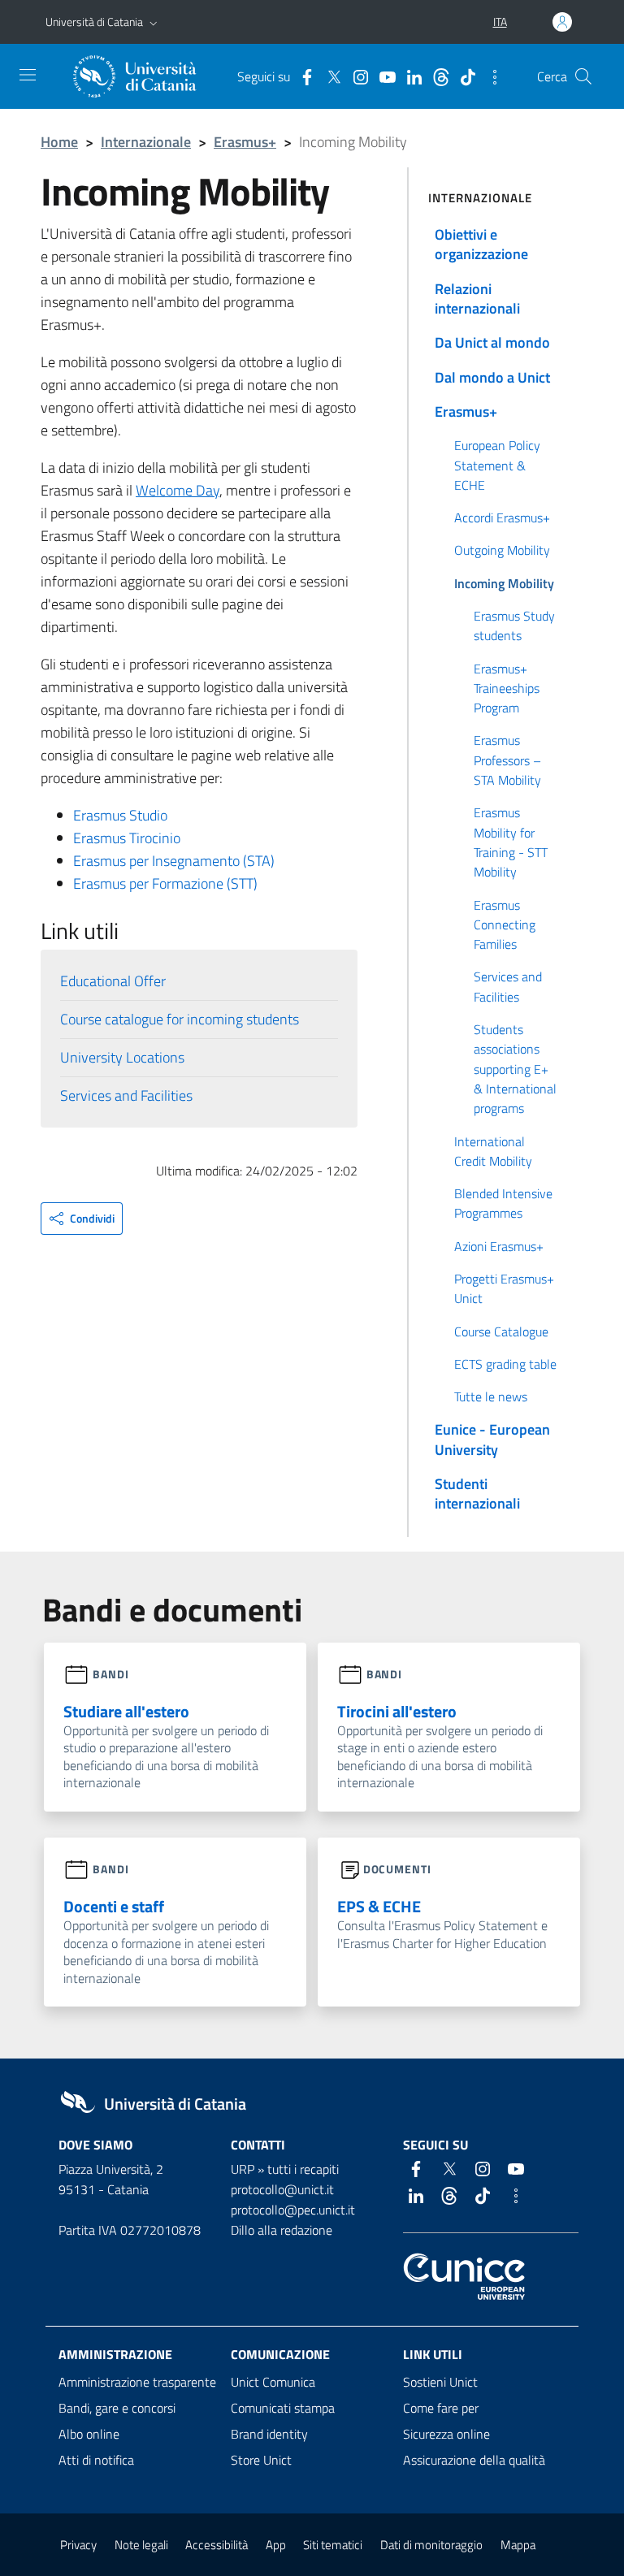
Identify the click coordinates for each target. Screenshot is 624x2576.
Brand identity (269, 2434)
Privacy (78, 2545)
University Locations (122, 1057)
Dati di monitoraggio (431, 2545)
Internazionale (146, 142)
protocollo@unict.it (282, 2189)
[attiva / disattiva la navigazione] (28, 75)
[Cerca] (583, 76)
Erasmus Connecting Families (505, 925)
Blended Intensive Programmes (503, 1203)
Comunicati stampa (283, 2408)
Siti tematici (333, 2545)
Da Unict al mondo (492, 342)
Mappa (518, 2545)
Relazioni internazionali (477, 299)
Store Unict (261, 2460)
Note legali (141, 2545)
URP (243, 2169)
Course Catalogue (501, 1331)
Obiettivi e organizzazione (481, 244)
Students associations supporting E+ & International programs (515, 1069)
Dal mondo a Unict (492, 377)
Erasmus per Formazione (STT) (165, 883)
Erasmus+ (245, 142)
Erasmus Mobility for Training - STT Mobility (511, 842)
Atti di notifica (96, 2460)
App (276, 2545)
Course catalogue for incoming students (180, 1019)
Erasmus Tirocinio (127, 838)
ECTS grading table (505, 1364)
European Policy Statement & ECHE (497, 465)
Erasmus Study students (514, 626)
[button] (154, 22)
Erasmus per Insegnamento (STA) (174, 861)
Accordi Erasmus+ (502, 517)
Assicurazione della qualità (474, 2460)
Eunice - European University (492, 1439)
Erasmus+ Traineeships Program (507, 688)
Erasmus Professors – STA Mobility (507, 760)
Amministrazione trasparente (137, 2382)
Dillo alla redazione (282, 2230)
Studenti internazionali (477, 1494)
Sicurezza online (446, 2434)
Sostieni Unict (440, 2382)
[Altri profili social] (491, 76)
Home (59, 142)
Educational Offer (113, 981)
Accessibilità (217, 2545)
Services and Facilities (126, 1095)
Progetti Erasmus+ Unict (504, 1288)
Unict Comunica (273, 2382)
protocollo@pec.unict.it (293, 2210)
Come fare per (441, 2408)
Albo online (89, 2434)
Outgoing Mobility (502, 550)
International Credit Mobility (493, 1151)
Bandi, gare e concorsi (117, 2408)
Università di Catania (94, 22)
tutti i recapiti (303, 2169)
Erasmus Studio (120, 815)
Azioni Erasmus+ (499, 1246)
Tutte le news (491, 1396)
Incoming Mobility (504, 583)
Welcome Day (178, 490)
